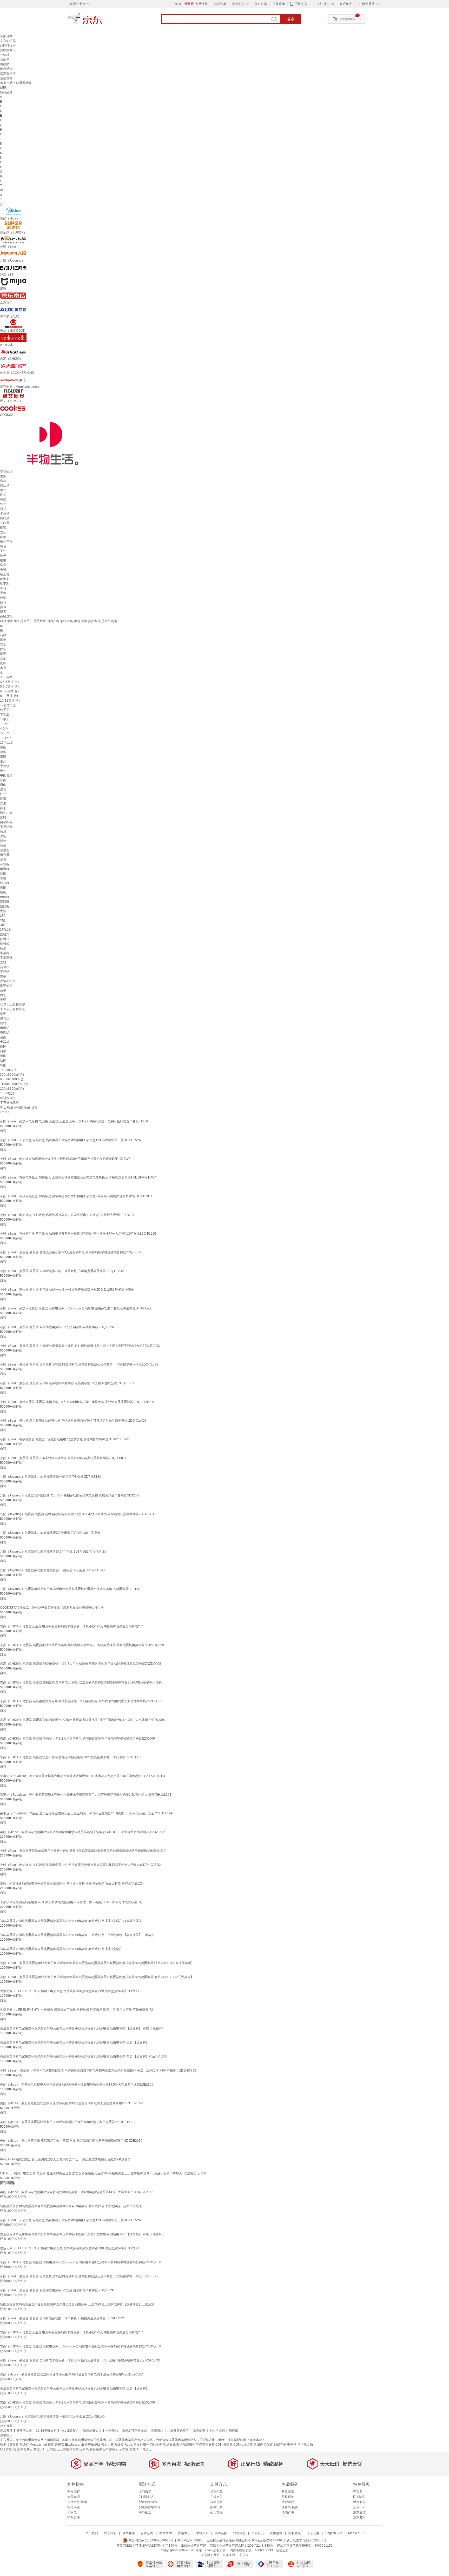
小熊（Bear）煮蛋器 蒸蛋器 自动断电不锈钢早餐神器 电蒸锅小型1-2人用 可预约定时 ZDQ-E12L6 (68, 1383)
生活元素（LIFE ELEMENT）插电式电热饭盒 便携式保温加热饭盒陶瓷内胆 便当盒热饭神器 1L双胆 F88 (72, 1991)
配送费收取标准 (150, 2507)
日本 (3, 1051)
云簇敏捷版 (93, 2445)
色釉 (3, 598)
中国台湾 (6, 775)
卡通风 (5, 514)
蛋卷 (3, 860)
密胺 (3, 663)
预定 (51, 2445)
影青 (3, 612)
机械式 (5, 944)
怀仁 (3, 794)
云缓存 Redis (124, 2445)
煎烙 (3, 831)
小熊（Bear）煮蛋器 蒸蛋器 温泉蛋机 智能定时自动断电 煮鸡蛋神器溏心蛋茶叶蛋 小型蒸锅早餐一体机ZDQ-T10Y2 (79, 1364)
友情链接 (221, 2533)
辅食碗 (5, 869)
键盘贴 (5, 64)
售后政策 (288, 2492)
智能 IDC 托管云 (141, 2449)
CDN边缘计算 (243, 2445)
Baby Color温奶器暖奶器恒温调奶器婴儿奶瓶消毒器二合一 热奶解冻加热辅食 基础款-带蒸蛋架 (65, 2159)
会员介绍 (74, 2497)
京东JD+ (359, 2518)
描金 (3, 607)
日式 (3, 509)
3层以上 (6, 930)
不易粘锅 (6, 827)
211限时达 (146, 2497)
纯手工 (5, 710)
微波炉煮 (199, 2431)
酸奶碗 (5, 906)
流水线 (84, 2449)
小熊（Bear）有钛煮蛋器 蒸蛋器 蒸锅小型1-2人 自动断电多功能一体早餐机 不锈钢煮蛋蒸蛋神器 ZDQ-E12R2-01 (78, 1402)
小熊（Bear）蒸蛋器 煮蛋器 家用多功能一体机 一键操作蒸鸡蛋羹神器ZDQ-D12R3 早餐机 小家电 (67, 1290)
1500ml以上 (8, 1070)
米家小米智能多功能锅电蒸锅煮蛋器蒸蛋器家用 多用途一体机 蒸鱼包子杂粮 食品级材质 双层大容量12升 (72, 1883)
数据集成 (169, 2445)
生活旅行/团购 (77, 2502)
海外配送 (145, 2512)
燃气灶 (5, 1019)
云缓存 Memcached (33, 2445)
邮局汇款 (216, 2507)
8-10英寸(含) (9, 696)
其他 (3, 644)
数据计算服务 (9, 2445)
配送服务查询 (148, 2502)
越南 (3, 1037)
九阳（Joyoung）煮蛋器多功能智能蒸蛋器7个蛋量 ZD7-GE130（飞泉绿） (52, 1533)
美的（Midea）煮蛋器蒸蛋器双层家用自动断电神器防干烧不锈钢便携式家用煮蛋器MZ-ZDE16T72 (68, 2122)
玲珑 (3, 588)
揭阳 (3, 757)
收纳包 (5, 59)
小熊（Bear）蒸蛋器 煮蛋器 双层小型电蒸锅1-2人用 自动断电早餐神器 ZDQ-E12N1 (58, 1327)
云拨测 (124, 2449)
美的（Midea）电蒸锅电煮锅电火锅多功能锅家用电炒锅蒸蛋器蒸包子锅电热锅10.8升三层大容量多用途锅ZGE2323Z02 (82, 1832)
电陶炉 (5, 1033)
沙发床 (268, 2445)
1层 (2, 916)
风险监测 (276, 2533)
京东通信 (359, 2512)
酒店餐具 (6, 2431)
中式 (3, 490)
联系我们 (110, 2533)
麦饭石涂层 (8, 981)
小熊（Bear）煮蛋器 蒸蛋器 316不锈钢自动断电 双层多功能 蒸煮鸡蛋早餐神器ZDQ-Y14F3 (63, 1458)
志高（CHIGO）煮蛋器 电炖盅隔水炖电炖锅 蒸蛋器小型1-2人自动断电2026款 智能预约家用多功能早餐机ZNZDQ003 (81, 1701)
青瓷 (3, 1000)
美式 (3, 500)
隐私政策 (295, 2533)
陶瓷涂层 (6, 986)
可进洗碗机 (8, 1098)
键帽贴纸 (6, 69)
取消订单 (288, 2512)
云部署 (228, 2445)
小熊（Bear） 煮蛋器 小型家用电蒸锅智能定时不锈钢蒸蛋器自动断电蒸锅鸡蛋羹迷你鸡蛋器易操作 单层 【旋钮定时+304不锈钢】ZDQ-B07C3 (98, 2071)
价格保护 (288, 2497)
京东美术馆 (8, 74)
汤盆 (3, 911)
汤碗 (3, 874)
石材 (3, 635)
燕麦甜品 (157, 2431)
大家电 (72, 2512)
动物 (3, 537)
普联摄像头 (8, 50)
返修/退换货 (290, 2507)
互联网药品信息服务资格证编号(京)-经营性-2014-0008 (245, 2540)
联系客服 (74, 2518)
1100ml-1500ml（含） (16, 1084)
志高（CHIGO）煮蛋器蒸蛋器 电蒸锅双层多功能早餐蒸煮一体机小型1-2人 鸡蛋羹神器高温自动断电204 (72, 1626)
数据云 (114, 2449)
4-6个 (4, 729)
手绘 (3, 593)
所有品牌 (6, 92)
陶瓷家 (233, 2431)
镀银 (3, 560)
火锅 (3, 836)
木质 (3, 668)
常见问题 (74, 2507)
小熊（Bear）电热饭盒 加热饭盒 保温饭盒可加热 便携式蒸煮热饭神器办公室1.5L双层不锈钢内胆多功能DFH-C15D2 (80, 1865)
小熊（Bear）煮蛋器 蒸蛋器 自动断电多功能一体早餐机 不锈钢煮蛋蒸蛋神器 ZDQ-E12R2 (62, 1271)
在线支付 (216, 2497)
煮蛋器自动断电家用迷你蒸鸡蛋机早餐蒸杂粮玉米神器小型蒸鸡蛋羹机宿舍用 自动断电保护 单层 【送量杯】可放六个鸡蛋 (84, 2056)
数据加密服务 (186, 2445)
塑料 (3, 962)
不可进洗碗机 (9, 1103)
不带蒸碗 (6, 958)
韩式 (3, 504)
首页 (3, 83)
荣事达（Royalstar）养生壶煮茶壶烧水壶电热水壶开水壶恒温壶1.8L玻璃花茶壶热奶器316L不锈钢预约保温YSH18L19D (83, 1776)
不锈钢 (5, 972)
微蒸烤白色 (24, 2431)
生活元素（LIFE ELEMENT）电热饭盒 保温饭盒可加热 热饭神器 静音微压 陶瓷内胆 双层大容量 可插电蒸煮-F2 (77, 2010)
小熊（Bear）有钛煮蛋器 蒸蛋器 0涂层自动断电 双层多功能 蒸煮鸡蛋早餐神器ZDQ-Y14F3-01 (65, 1439)
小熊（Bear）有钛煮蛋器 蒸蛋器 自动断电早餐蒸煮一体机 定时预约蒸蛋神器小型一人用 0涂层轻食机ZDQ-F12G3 (78, 1234)
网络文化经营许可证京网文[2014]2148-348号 (242, 2546)
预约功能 (6, 813)
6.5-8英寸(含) (9, 691)
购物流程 (74, 2492)
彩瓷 (3, 1014)
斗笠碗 (5, 864)
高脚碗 (5, 902)
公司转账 (216, 2512)
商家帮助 (166, 2533)
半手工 (5, 715)
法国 (3, 1061)
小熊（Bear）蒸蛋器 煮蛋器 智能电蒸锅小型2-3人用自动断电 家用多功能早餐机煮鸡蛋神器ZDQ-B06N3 (72, 1252)
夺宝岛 (358, 2492)
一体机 (5, 55)
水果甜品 (112, 2431)
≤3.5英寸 (6, 677)
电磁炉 (5, 1028)
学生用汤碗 (217, 2431)
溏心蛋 (5, 855)
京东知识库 (8, 41)
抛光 (3, 556)
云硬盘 (51, 2449)
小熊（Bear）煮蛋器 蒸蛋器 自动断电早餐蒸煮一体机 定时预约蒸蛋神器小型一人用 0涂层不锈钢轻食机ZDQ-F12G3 (80, 1346)
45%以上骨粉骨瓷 (13, 1004)
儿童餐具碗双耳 (178, 2431)
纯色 (3, 546)
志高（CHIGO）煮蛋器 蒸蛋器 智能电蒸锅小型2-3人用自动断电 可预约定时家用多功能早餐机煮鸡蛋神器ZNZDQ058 (81, 1664)
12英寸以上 (8, 705)
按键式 (5, 939)
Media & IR (356, 2533)
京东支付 (229, 2555)
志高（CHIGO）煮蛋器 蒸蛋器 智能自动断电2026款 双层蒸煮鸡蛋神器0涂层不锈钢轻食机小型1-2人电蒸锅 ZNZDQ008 (82, 1720)
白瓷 (3, 995)
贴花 (3, 602)
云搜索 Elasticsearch (69, 2445)
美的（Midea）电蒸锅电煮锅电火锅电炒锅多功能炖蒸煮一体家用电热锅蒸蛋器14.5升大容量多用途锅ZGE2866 (77, 2085)
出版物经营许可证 (194, 2546)
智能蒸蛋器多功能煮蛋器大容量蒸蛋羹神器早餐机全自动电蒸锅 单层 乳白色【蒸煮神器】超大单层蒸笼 (71, 1921)
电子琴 (292, 2445)
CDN (219, 2445)
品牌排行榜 (8, 45)
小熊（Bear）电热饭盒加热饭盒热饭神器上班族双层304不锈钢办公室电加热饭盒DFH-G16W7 (65, 1159)
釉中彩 (5, 579)
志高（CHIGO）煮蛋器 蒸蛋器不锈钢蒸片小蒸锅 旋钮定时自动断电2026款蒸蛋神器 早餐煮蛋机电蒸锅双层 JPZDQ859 (82, 1645)
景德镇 (5, 766)
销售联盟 (239, 2533)
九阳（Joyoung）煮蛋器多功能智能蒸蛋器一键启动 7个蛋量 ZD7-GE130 (51, 1477)
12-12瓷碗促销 (46, 2431)
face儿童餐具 (70, 2431)
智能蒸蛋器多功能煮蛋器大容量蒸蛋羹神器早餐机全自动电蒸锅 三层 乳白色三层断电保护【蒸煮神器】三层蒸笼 (77, 1935)
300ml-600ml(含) (12, 1075)
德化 (3, 771)
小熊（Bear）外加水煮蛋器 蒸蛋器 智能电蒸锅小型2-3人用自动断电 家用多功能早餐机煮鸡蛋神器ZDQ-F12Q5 (76, 1308)
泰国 (3, 1056)
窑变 (3, 565)
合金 (3, 658)
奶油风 (5, 485)
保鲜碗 (5, 897)
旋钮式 (5, 934)
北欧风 (5, 523)
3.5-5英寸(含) (9, 682)
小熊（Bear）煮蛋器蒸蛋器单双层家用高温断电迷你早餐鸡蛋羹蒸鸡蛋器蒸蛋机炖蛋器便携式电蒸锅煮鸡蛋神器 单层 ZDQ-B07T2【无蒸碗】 (97, 1977)
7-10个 (5, 733)
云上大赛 (107, 2445)
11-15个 (6, 738)
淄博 (3, 789)
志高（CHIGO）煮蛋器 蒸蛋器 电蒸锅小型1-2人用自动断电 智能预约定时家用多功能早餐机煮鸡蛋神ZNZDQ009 (77, 1739)
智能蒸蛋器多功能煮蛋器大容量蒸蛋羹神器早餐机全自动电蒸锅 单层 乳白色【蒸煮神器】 (62, 1949)
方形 (3, 803)
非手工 (5, 719)
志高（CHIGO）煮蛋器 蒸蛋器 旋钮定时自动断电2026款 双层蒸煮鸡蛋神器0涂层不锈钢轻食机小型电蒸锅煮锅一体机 (81, 1682)
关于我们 (92, 2533)
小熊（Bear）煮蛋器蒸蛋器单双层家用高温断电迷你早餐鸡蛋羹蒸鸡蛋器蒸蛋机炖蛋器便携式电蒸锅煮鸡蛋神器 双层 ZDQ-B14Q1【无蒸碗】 (97, 1963)
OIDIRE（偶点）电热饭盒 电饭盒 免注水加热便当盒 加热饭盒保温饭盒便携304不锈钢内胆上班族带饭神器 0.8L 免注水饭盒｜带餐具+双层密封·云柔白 (103, 2173)
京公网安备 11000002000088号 (151, 2540)
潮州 (3, 761)
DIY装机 (359, 2497)
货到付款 (216, 2492)
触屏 (3, 948)
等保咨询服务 (205, 2445)
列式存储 (280, 2445)
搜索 (290, 19)
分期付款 (216, 2502)
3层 (2, 925)
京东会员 (261, 4)
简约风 (5, 518)
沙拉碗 (5, 883)
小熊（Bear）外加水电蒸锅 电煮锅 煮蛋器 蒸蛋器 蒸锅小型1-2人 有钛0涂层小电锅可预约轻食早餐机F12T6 (74, 1121)
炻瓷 (3, 990)
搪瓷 (3, 649)
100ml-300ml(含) (12, 1089)
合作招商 (147, 2533)
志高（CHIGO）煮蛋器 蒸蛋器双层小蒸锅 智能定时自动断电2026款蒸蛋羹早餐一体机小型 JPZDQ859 (71, 1757)
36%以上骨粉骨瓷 (13, 1009)
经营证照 (282, 2550)
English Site (334, 2533)
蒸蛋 (3, 846)
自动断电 (6, 822)
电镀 (3, 570)
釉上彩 (5, 574)
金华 (3, 752)
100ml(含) (7, 1093)
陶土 (3, 640)
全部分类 (6, 36)
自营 (3, 1131)
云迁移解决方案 (68, 2449)
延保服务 (359, 2502)
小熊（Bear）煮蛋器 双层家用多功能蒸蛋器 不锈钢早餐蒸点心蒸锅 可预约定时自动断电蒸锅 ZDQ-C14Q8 (73, 1421)
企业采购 (279, 4)
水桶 (3, 878)
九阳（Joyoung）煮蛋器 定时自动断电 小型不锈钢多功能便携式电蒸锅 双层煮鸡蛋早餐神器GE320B (69, 1495)
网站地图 (156, 2445)
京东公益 (313, 2533)
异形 (3, 808)
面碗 (3, 888)
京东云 (244, 2555)
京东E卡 (359, 2507)
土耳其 (5, 1042)
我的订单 (220, 4)
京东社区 (258, 2533)
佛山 (3, 747)
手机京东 (301, 4)
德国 (3, 1047)
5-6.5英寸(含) (9, 687)
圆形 (3, 799)
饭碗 (3, 892)
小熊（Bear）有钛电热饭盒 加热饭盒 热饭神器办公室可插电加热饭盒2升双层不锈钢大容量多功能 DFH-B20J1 (76, 1196)
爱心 (3, 532)
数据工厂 (40, 2449)
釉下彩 (5, 584)
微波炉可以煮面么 (134, 2431)
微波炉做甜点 (92, 2431)
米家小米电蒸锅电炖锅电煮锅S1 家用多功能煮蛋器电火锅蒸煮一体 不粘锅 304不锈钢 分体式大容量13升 (72, 1902)
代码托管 (10, 2449)
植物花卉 (6, 542)
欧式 (3, 495)
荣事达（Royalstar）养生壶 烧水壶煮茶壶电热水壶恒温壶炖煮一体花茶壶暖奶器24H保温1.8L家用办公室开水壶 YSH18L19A (86, 1813)
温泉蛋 (5, 850)
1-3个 (4, 724)
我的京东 (238, 4)
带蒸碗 (5, 953)
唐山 (3, 785)
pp (2, 626)
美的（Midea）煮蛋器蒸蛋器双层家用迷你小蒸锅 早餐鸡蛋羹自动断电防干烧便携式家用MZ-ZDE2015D (72, 2103)
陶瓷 (3, 654)
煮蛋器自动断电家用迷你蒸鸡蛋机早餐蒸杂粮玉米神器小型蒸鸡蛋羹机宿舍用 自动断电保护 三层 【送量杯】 (74, 2042)
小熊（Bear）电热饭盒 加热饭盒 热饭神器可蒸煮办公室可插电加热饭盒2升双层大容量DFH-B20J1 (68, 1215)
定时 (3, 817)
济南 (3, 780)
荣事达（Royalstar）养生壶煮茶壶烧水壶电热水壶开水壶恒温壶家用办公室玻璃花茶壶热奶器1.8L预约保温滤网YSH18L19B (86, 1795)
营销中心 (184, 2533)
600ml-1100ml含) (12, 1079)
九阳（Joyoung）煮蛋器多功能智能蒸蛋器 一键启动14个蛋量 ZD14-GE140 (52, 1570)
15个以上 (6, 743)
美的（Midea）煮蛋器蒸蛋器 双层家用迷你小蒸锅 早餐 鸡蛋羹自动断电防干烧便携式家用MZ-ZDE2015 (71, 2141)
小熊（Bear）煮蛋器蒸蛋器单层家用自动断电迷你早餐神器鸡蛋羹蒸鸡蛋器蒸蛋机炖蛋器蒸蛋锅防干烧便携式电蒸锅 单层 (83, 1851)
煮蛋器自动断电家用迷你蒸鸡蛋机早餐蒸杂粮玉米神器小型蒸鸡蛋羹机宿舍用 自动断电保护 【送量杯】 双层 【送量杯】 (83, 2028)
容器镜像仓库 (99, 2449)
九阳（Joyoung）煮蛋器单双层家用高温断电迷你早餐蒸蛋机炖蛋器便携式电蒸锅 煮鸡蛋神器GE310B (70, 1589)
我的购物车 (348, 19)
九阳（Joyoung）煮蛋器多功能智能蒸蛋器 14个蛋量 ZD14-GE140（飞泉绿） (54, 1552)
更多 (3, 476)
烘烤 (3, 841)
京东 (102, 21)
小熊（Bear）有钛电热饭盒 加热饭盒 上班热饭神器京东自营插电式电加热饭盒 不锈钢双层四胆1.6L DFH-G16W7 (78, 1177)
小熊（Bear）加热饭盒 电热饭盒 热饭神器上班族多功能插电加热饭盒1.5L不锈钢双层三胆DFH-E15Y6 (70, 1140)
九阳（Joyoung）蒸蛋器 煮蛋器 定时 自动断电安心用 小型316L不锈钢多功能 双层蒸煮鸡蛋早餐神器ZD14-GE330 (79, 1514)
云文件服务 (141, 2445)
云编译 (258, 2445)
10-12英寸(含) (10, 701)
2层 (2, 920)
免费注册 (202, 4)
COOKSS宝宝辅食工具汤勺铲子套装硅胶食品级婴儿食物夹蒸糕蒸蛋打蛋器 (52, 1608)
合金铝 (5, 967)
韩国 (3, 1065)
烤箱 (3, 1023)
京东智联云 (25, 2449)
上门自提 (145, 2492)
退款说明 (288, 2502)
